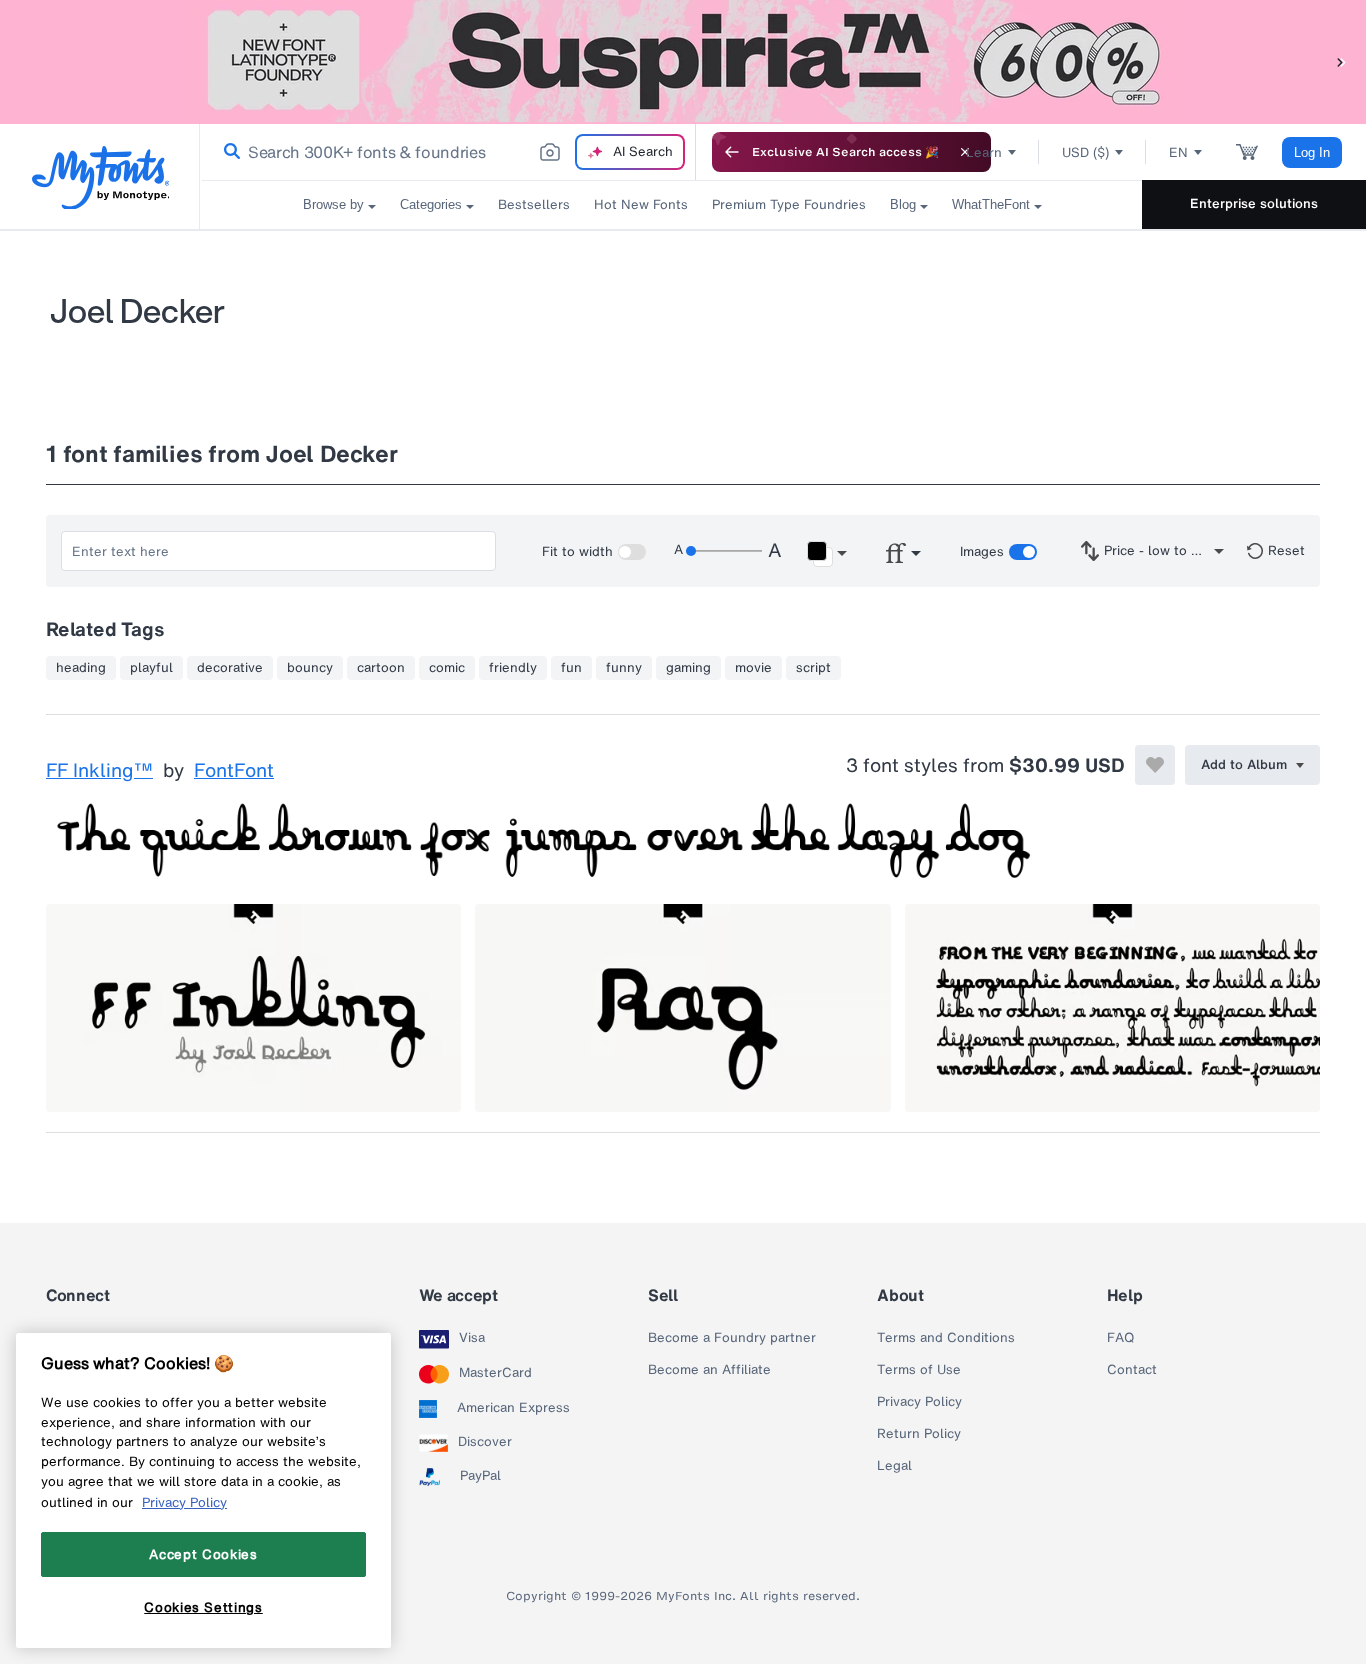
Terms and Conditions (946, 1338)
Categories (431, 204)
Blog (903, 204)
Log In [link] (1312, 152)
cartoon (381, 668)
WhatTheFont (991, 204)
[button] (1341, 61)
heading (81, 668)
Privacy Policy (919, 1402)
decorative (230, 668)
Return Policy (919, 1434)
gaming (688, 668)
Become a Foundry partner (732, 1338)
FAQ (1120, 1338)
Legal (894, 1466)
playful (151, 668)
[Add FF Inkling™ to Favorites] (1155, 765)
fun (571, 668)
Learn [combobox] (984, 152)
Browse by (333, 204)
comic (447, 668)
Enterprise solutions (1254, 203)
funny (624, 668)
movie (753, 668)
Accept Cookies (203, 1554)
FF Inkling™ (99, 771)
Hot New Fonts (641, 204)
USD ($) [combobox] (1085, 152)
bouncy (310, 668)
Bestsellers (534, 204)
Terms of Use (919, 1370)
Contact (1132, 1370)
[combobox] (448, 152)
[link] (228, 152)
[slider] (724, 551)
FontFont (234, 771)
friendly (513, 668)
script (813, 668)
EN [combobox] (1178, 152)
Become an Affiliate (709, 1370)
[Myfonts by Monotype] (100, 177)
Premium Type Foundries (789, 204)
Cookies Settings (203, 1607)
